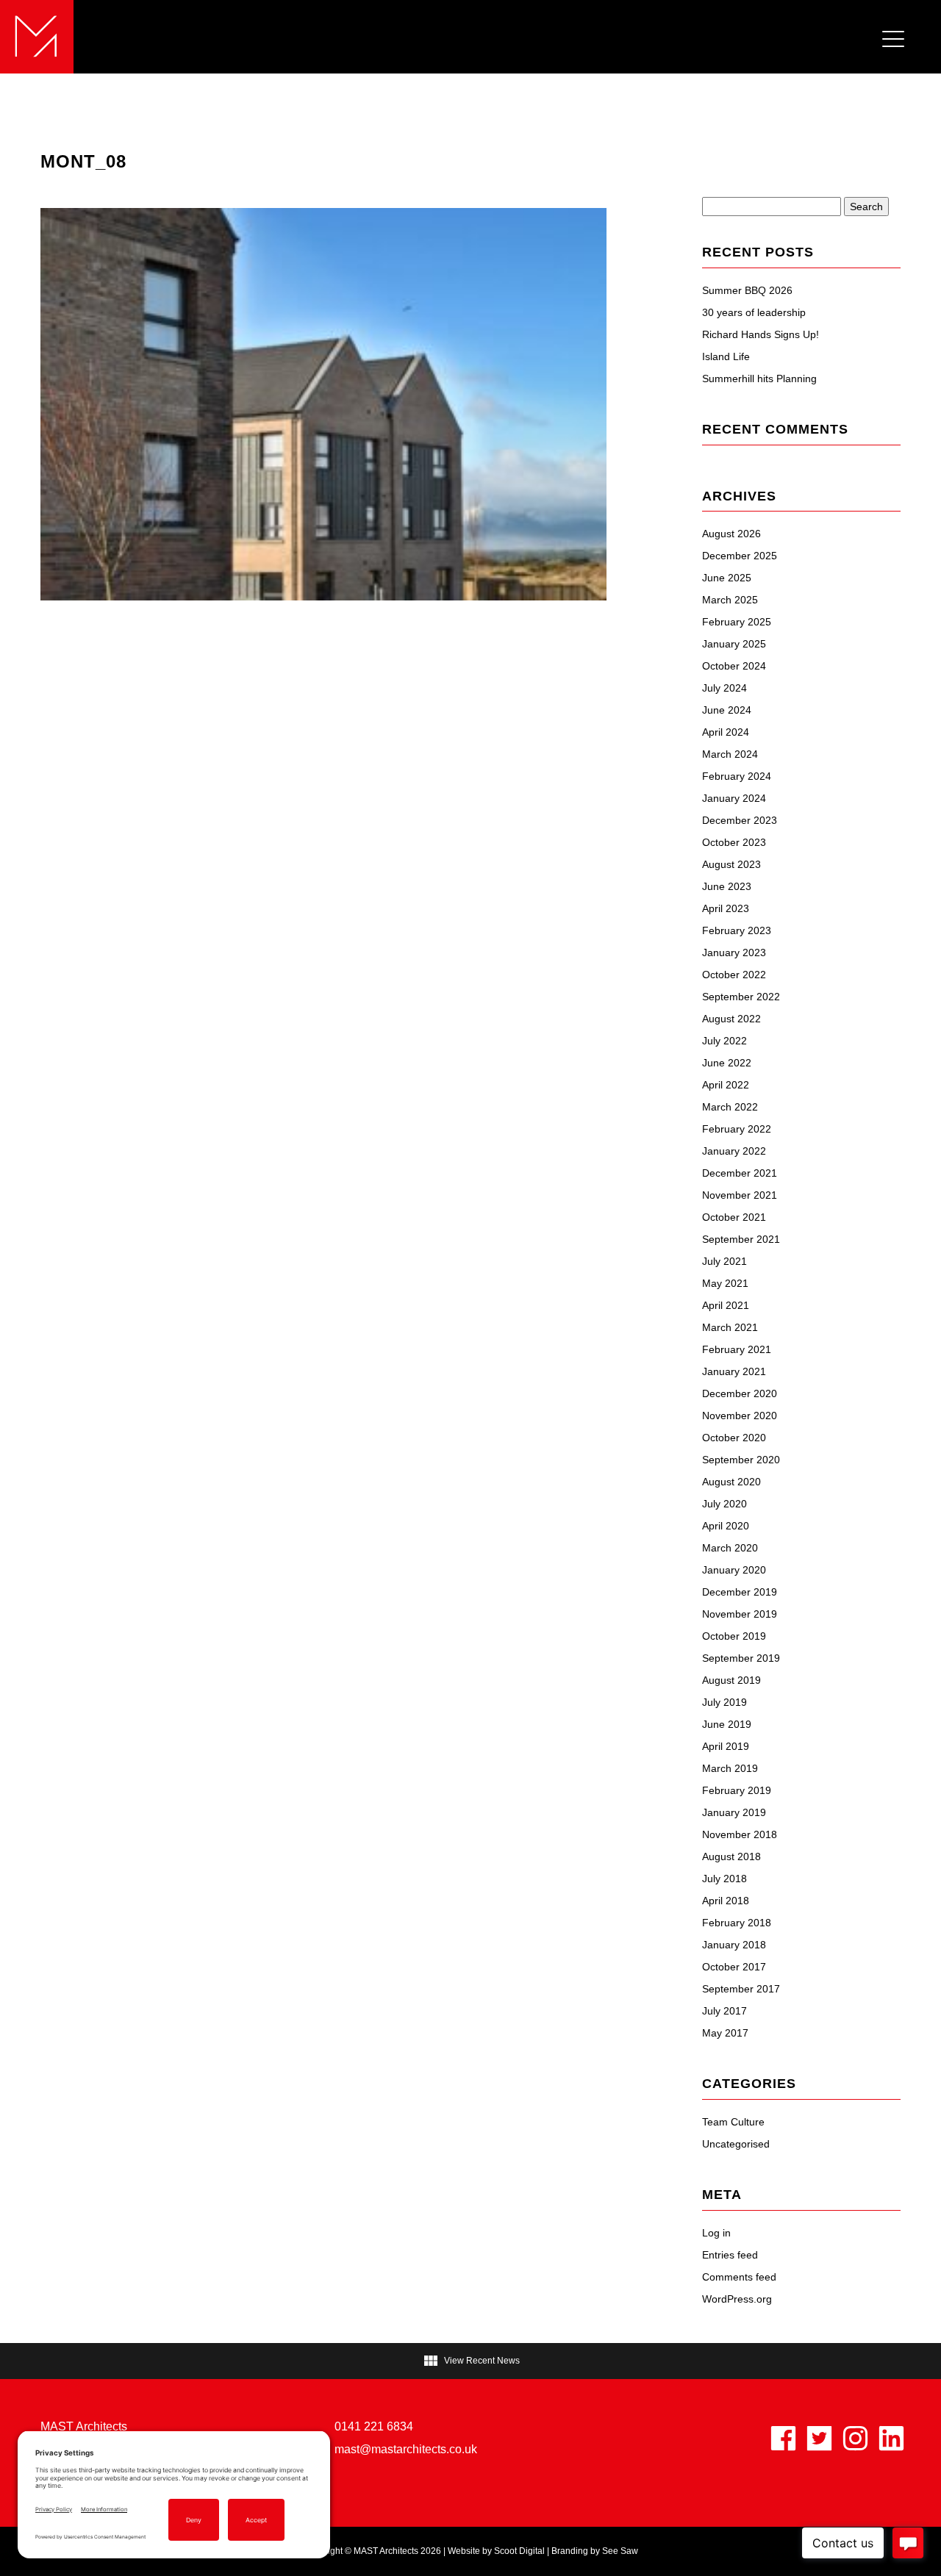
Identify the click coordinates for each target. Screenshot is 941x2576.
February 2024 (737, 776)
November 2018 (740, 1834)
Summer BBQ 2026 (747, 290)
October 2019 (734, 1636)
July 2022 (724, 1041)
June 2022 (727, 1063)
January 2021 (734, 1371)
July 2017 (724, 2011)
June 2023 (727, 886)
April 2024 (726, 732)
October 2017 (734, 1967)
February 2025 (737, 622)
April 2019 (726, 1746)
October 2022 (734, 975)
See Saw (620, 2551)
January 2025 (734, 644)
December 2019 (740, 1592)
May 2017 (725, 2033)
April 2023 (726, 908)
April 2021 (726, 1305)
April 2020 (726, 1526)
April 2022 (726, 1085)
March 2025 (730, 600)
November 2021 (740, 1195)
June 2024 (727, 710)
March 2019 (730, 1768)
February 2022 (737, 1129)
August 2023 (731, 864)
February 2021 (737, 1349)
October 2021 (734, 1217)
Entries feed (730, 2255)
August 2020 (731, 1482)
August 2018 (731, 1856)
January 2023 (734, 952)
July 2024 (724, 688)
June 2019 (727, 1724)
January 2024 (734, 798)
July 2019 (724, 1702)
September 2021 (741, 1239)
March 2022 (730, 1107)
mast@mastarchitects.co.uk (406, 2449)
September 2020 (741, 1460)
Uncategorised (736, 2144)
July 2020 (724, 1504)
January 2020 (734, 1570)
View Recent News (471, 2361)
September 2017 (741, 1989)
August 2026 (731, 534)
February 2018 (737, 1923)
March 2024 (730, 754)
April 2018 (726, 1901)
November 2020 (740, 1416)
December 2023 (740, 820)
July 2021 (724, 1261)
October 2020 (734, 1438)
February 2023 (737, 930)
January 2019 (734, 1812)
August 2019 (731, 1680)
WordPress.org (737, 2299)
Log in (716, 2233)
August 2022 (731, 1019)
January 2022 (734, 1151)
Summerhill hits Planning (759, 378)
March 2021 (730, 1327)
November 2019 (740, 1614)
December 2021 (740, 1173)
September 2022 (741, 997)
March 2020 (730, 1548)
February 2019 (737, 1790)
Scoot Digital (519, 2551)
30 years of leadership (754, 312)
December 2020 (740, 1393)
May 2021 (725, 1283)
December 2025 (740, 556)
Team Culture (733, 2122)
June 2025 (727, 578)
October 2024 (734, 666)
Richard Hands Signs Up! (761, 334)
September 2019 (741, 1658)
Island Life (726, 356)
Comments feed (739, 2277)
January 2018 (734, 1945)
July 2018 (724, 1879)
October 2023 (734, 842)
